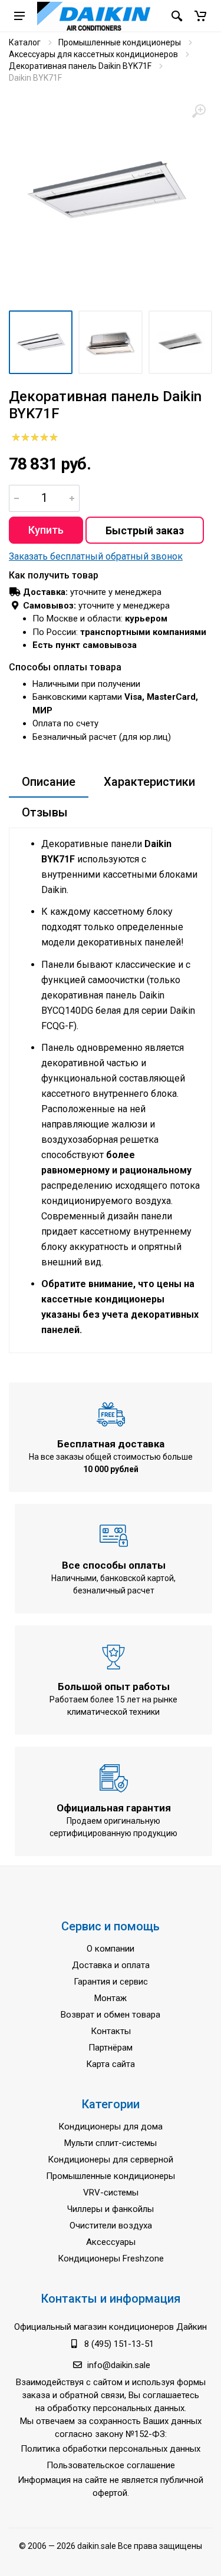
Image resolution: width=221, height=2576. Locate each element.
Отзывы (45, 812)
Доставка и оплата (111, 1965)
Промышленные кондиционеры (120, 42)
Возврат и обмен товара (111, 2015)
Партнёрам (111, 2048)
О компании (111, 1949)
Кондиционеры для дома (111, 2127)
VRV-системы (111, 2193)
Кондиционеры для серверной (111, 2160)
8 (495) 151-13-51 (119, 2344)
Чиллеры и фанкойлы (111, 2209)
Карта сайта (111, 2064)
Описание (49, 782)
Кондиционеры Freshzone (111, 2258)
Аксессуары (111, 2242)
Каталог (25, 42)
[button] (200, 16)
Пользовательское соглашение (111, 2465)
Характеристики (149, 782)
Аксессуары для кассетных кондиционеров (93, 54)
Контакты (111, 2031)
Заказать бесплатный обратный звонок (96, 556)
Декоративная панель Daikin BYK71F (80, 66)
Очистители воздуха (111, 2226)
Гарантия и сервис (111, 1982)
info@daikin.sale (119, 2365)
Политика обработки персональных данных (111, 2449)
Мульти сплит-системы (111, 2143)
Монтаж (111, 1998)
